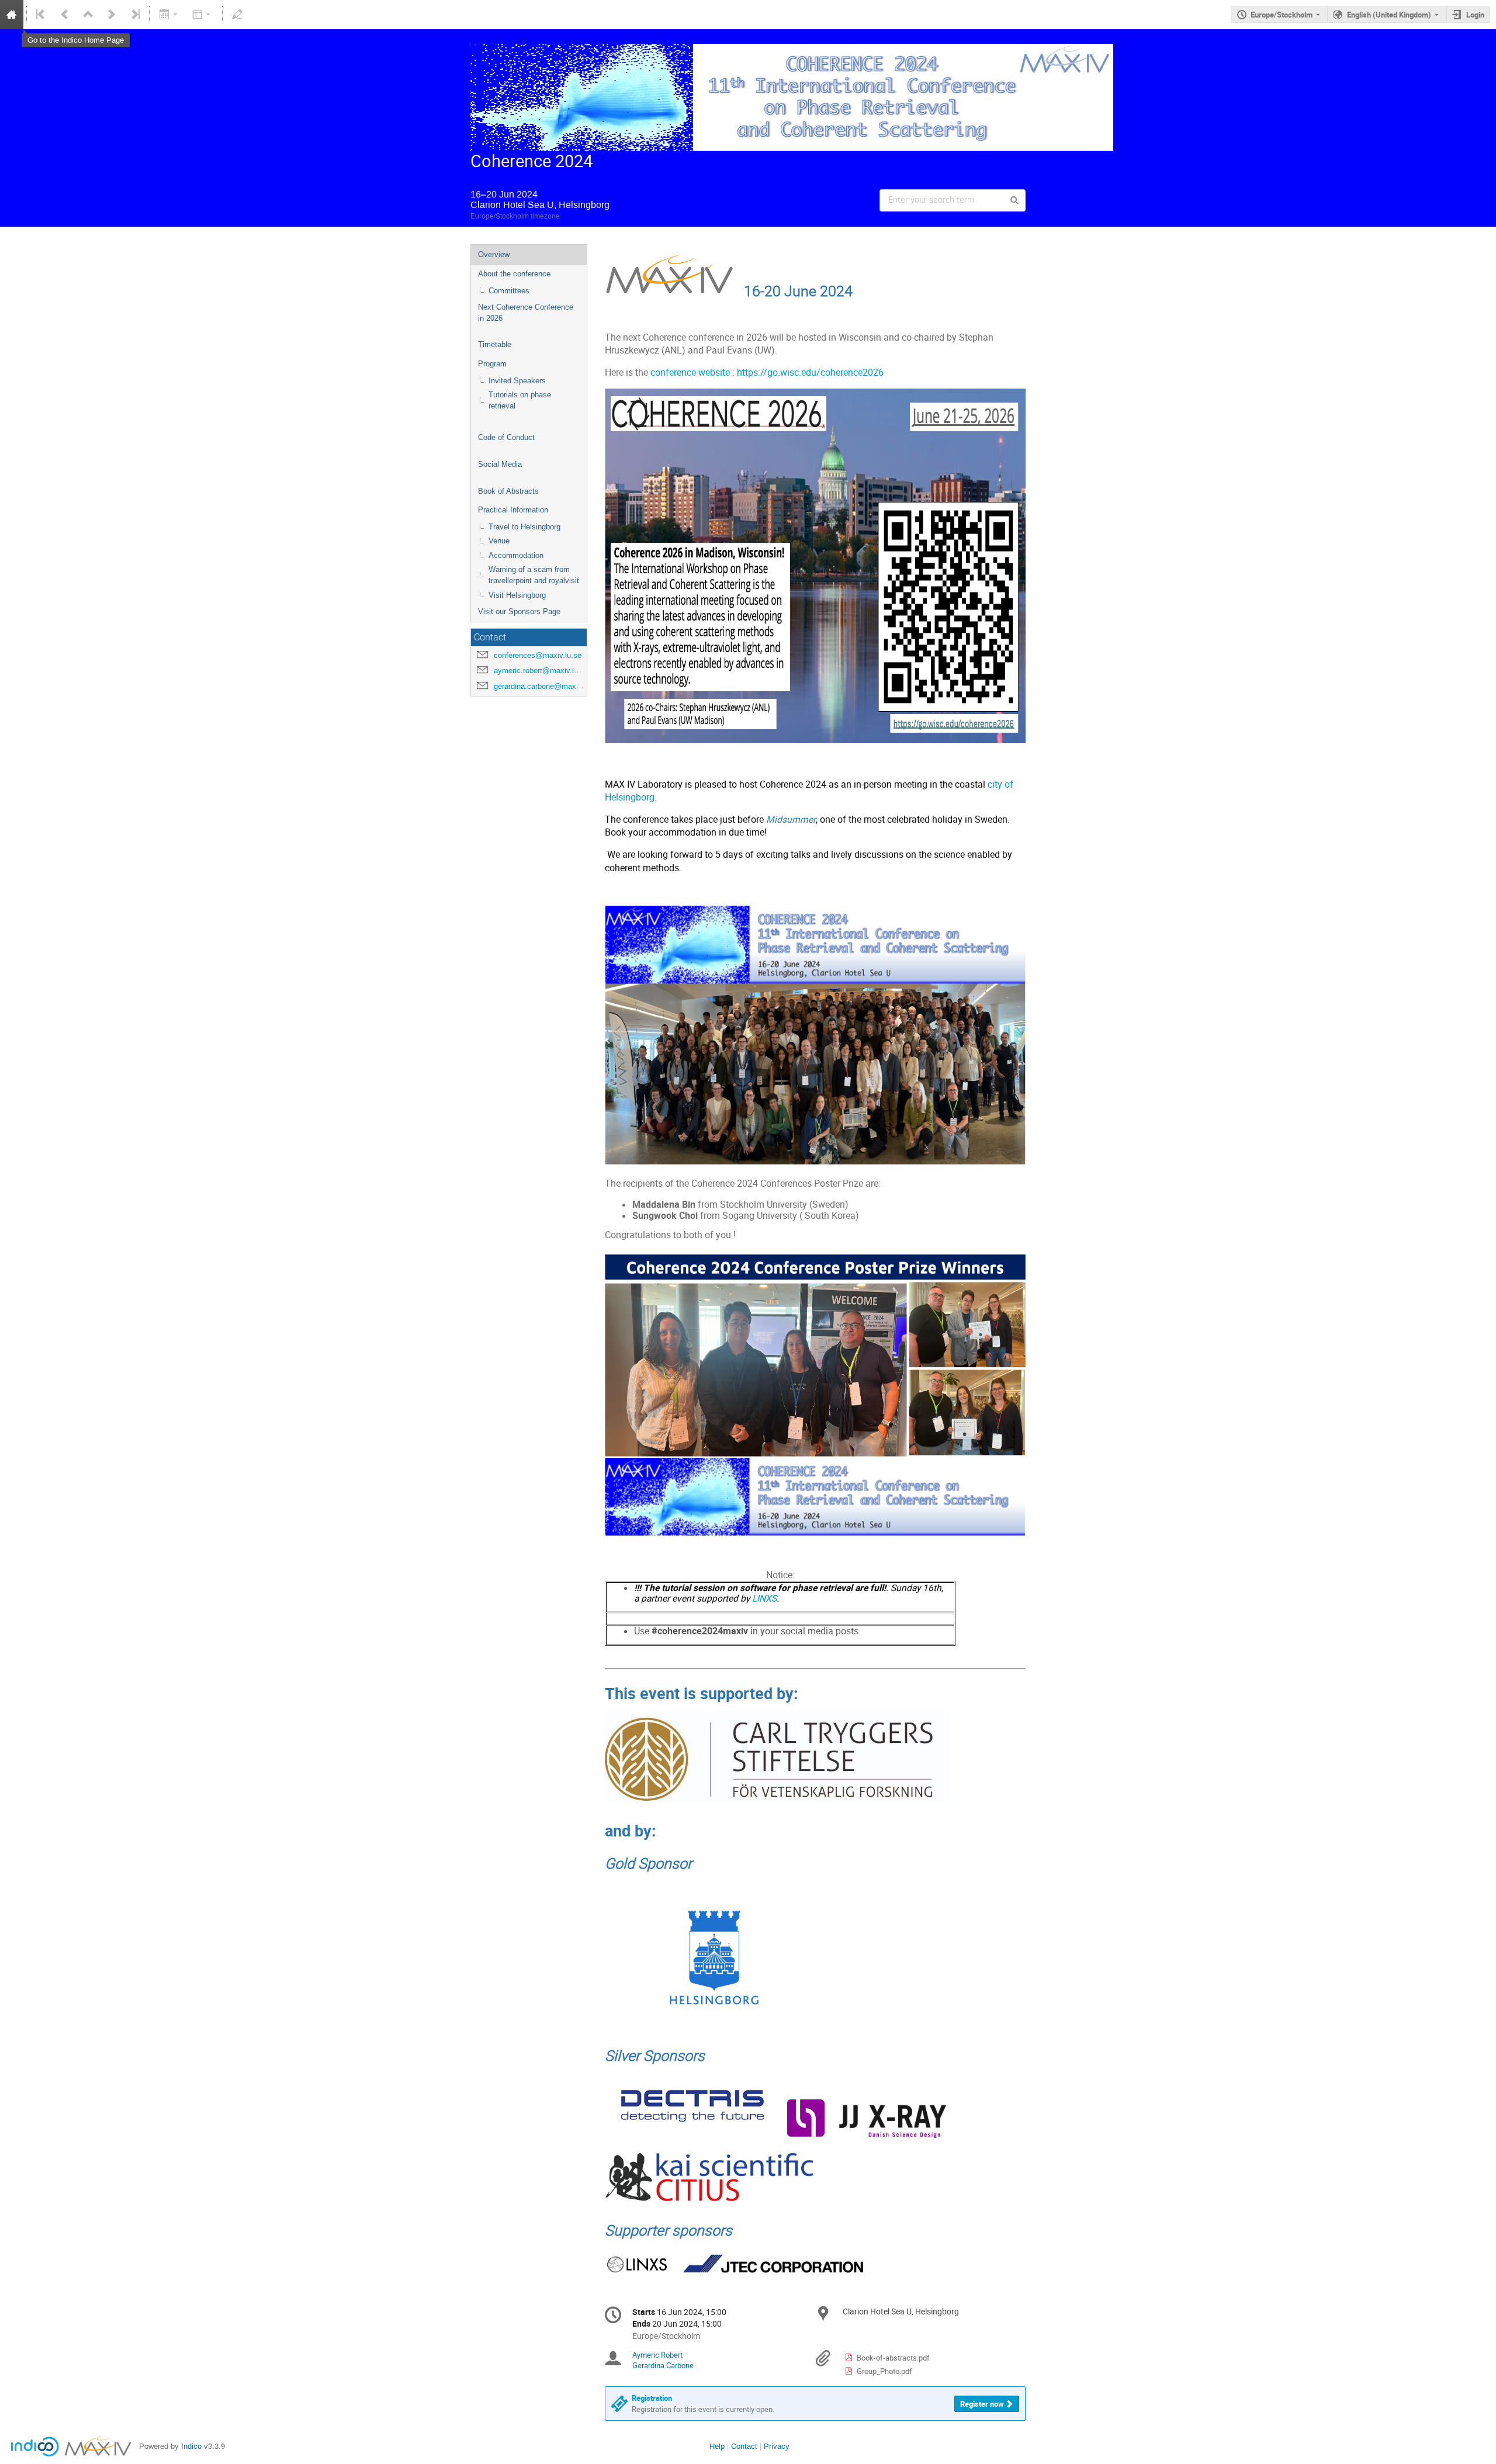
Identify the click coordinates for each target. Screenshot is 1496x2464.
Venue (499, 541)
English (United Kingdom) (1389, 15)
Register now (982, 2404)
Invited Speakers (517, 381)
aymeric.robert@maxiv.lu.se (541, 670)
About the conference (514, 274)
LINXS (763, 1598)
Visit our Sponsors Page (519, 611)
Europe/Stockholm (1282, 15)
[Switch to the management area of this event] (237, 15)
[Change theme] (202, 15)
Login (1475, 15)
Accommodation (516, 555)
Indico (191, 2446)
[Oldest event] (41, 15)
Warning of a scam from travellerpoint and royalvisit (534, 575)
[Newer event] (112, 15)
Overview (494, 254)
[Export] (169, 15)
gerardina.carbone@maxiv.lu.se (547, 686)
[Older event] (65, 15)
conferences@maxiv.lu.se (538, 655)
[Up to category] (88, 15)
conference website (690, 372)
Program (492, 364)
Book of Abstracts (508, 491)
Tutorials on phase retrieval (520, 400)
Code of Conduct (506, 437)
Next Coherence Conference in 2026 (526, 313)
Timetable (495, 344)
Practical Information (513, 510)
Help (717, 2446)
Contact (744, 2446)
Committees (509, 291)
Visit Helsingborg (517, 595)
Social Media (500, 464)
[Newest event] (134, 15)
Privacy (777, 2446)
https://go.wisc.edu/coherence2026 (810, 372)
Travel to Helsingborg (524, 527)
